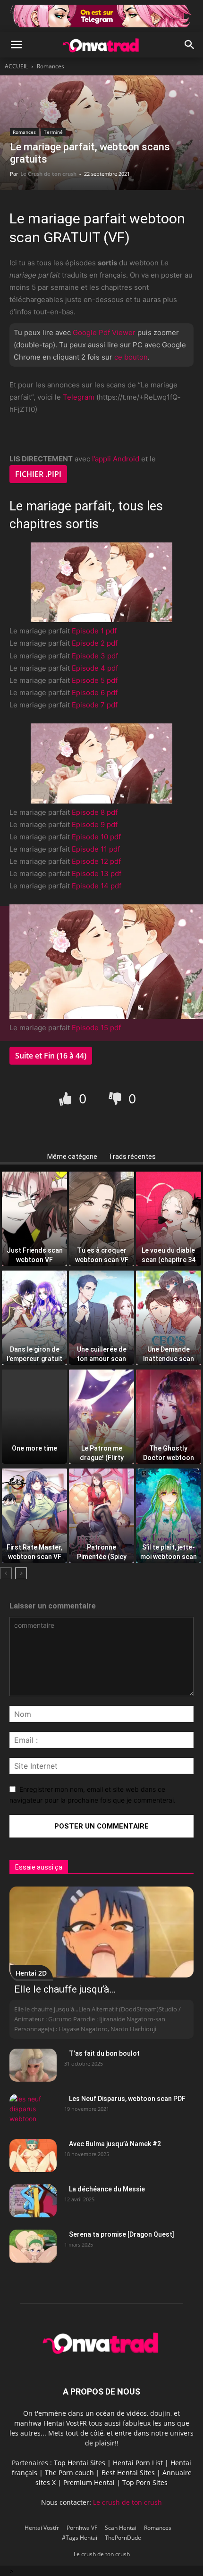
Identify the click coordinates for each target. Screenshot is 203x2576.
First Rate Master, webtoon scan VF (34, 1549)
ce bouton (131, 357)
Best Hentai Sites (128, 2473)
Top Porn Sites (145, 2482)
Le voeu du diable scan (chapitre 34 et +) (169, 1252)
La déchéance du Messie (107, 2189)
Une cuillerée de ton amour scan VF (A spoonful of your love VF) (102, 1351)
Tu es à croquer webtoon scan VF (102, 1252)
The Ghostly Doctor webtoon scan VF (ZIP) (169, 1450)
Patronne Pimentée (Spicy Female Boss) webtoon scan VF (102, 1549)
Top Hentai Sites (80, 2463)
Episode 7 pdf (95, 705)
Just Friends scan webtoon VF (35, 1252)
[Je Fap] (67, 1098)
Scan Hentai (121, 2528)
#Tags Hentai (80, 2538)
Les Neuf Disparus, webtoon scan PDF (127, 2099)
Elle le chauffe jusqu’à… (65, 1989)
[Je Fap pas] (116, 1098)
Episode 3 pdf (95, 656)
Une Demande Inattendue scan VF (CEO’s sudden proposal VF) (169, 1351)
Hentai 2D (31, 1973)
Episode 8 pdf (95, 812)
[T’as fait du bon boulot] (33, 2065)
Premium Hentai (89, 2482)
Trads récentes (132, 1157)
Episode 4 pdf (95, 668)
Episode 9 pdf (95, 824)
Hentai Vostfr (42, 2528)
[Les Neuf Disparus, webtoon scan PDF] (33, 2110)
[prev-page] (6, 1573)
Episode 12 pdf (96, 861)
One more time (34, 1448)
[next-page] (21, 1573)
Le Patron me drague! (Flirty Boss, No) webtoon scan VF (102, 1450)
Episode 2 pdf (95, 643)
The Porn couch (69, 2473)
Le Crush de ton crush (48, 174)
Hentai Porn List (138, 2463)
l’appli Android (116, 459)
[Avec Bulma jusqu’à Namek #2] (33, 2156)
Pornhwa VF (82, 2528)
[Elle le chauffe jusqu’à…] (101, 1932)
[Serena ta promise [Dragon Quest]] (33, 2246)
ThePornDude (123, 2538)
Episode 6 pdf (95, 693)
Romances (51, 66)
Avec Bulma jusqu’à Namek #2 (115, 2144)
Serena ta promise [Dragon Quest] (122, 2234)
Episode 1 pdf (94, 631)
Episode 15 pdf (96, 1028)
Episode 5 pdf (95, 680)
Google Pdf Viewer (104, 332)
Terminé (53, 132)
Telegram (79, 397)
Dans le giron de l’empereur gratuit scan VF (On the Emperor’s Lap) (34, 1351)
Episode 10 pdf (96, 837)
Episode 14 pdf (97, 886)
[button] (16, 45)
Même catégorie (72, 1157)
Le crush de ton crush (127, 2502)
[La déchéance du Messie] (33, 2201)
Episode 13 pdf (97, 874)
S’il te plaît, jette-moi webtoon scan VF (169, 1549)
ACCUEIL (16, 66)
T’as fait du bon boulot (104, 2053)
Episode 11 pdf (96, 849)
